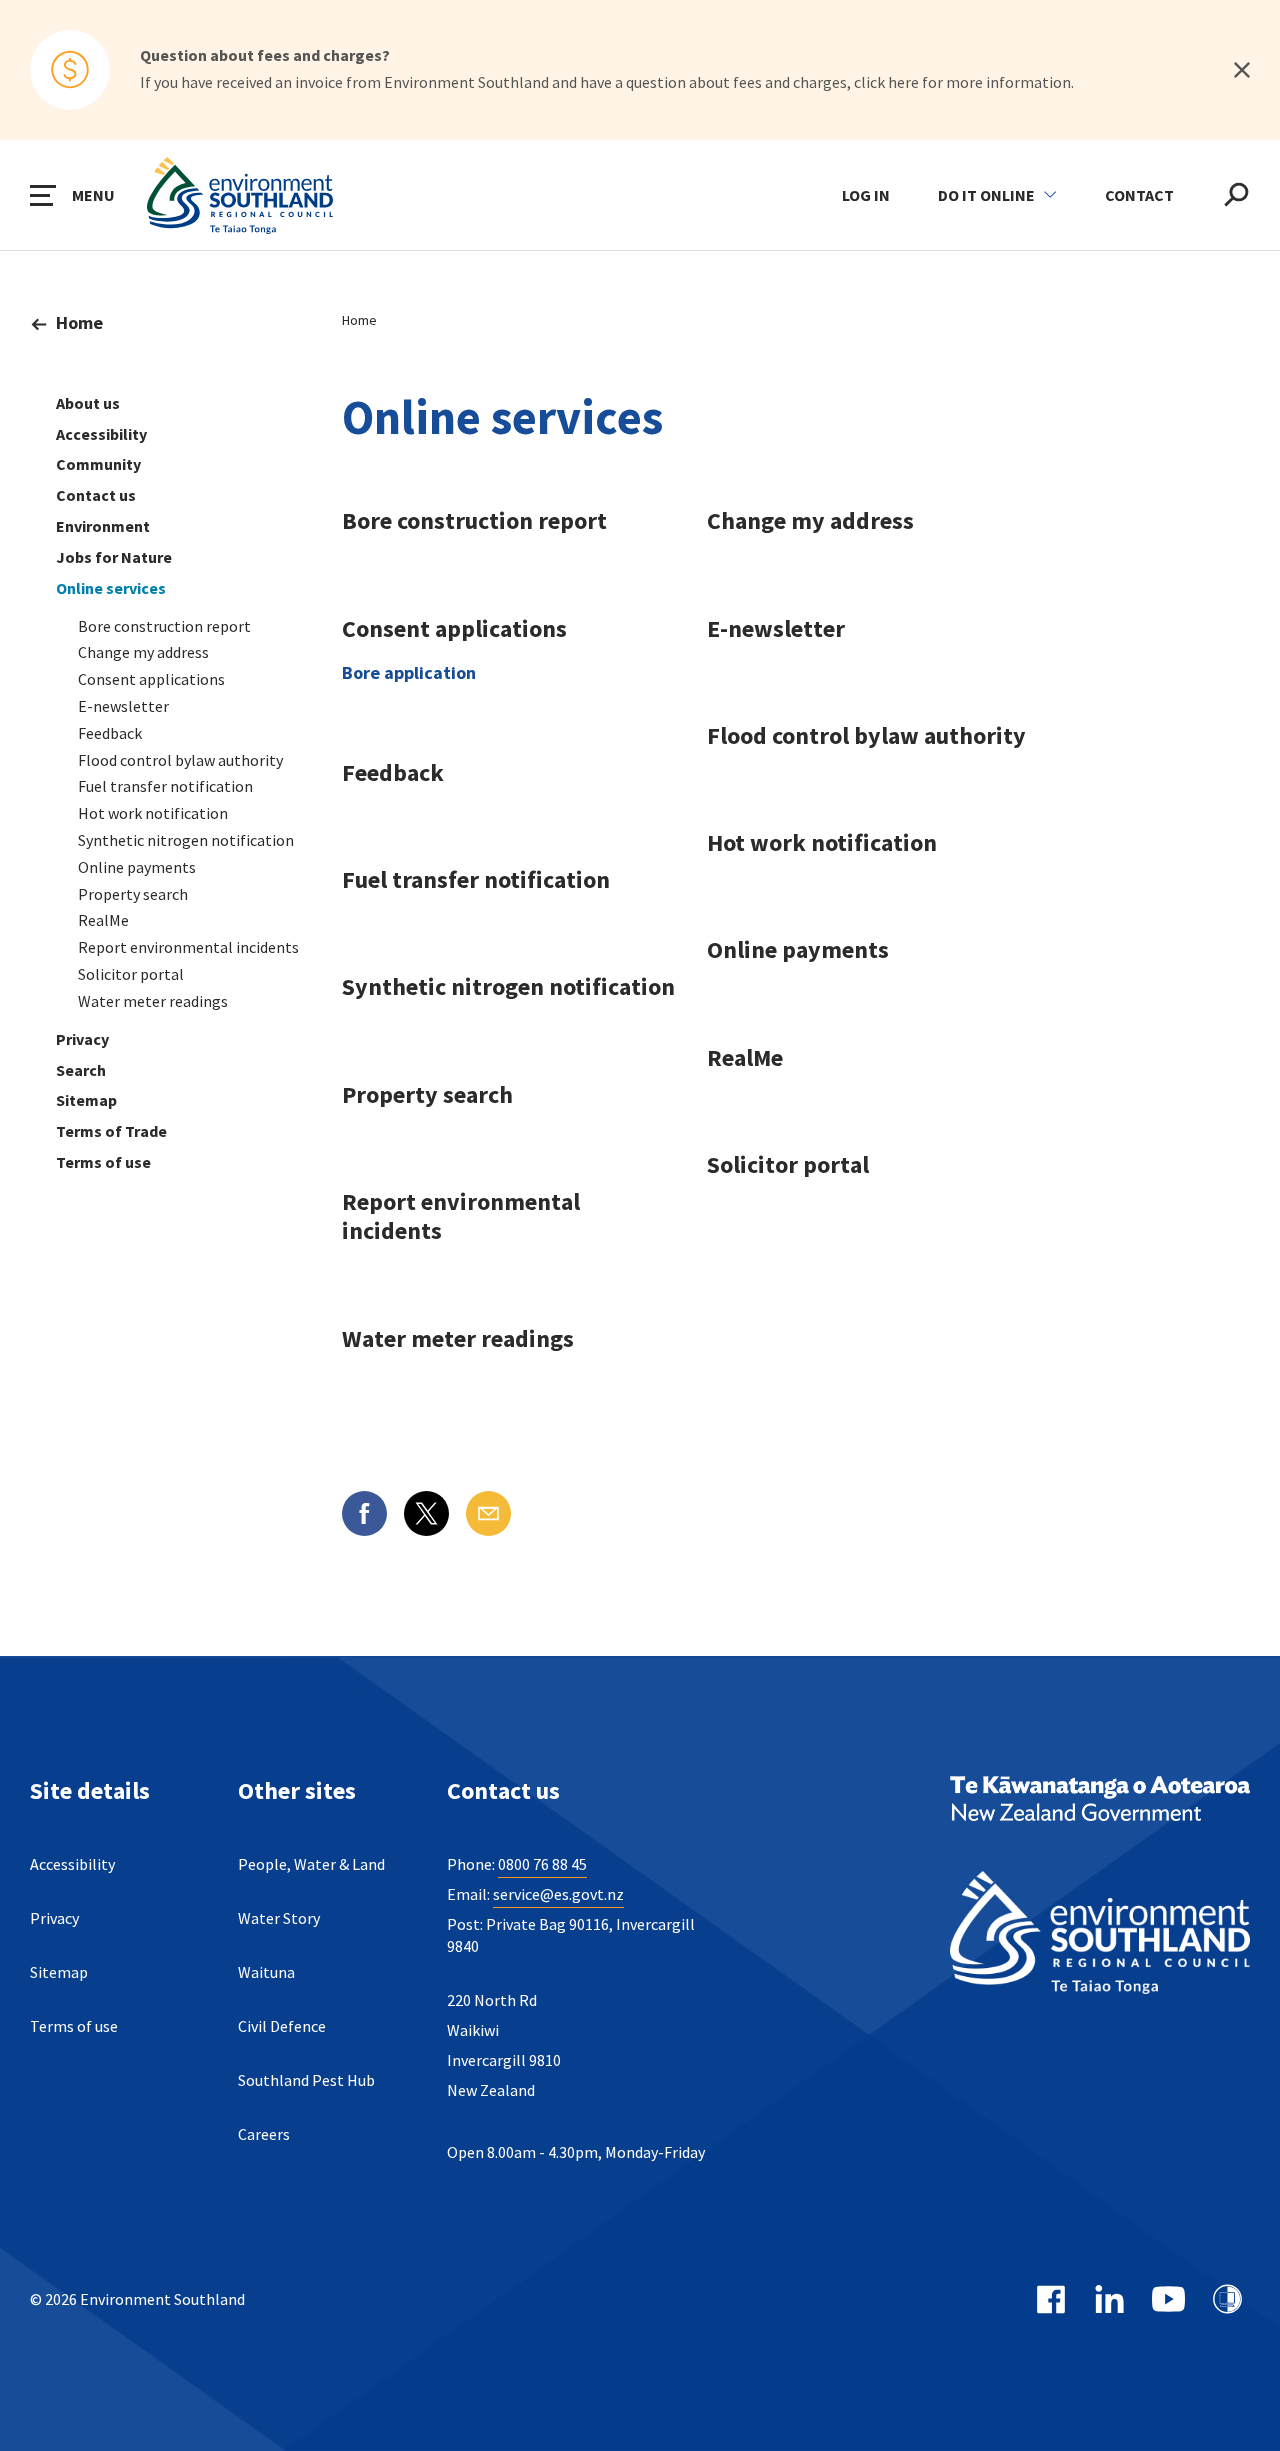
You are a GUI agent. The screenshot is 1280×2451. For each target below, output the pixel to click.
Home (79, 322)
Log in (866, 195)
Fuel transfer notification (165, 786)
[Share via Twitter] (426, 1513)
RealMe (103, 920)
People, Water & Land (311, 1864)
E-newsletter (123, 706)
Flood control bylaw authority (180, 760)
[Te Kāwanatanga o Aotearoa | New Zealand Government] (1100, 1801)
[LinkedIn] (1109, 2299)
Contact (1139, 195)
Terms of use (103, 1162)
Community (98, 464)
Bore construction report (164, 626)
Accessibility (101, 434)
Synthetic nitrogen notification (186, 840)
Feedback (110, 733)
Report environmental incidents (188, 947)
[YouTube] (1168, 2299)
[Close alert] (1242, 70)
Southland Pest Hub (306, 2080)
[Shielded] (1227, 2299)
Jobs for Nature (114, 557)
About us (88, 403)
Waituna (266, 1972)
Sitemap (86, 1100)
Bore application (409, 672)
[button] (72, 195)
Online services (111, 588)
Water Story (279, 1918)
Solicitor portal (131, 974)
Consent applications (151, 679)
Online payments (137, 867)
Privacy (82, 1039)
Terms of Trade (111, 1131)
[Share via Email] (488, 1513)
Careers (264, 2134)
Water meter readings (153, 1001)
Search (81, 1070)
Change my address (143, 652)
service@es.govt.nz (558, 1894)
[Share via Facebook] (364, 1513)
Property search (133, 894)
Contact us (96, 495)
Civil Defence (282, 2026)
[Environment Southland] (1100, 1935)
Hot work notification (153, 813)
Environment (103, 526)
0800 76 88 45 (542, 1864)
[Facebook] (1050, 2299)
